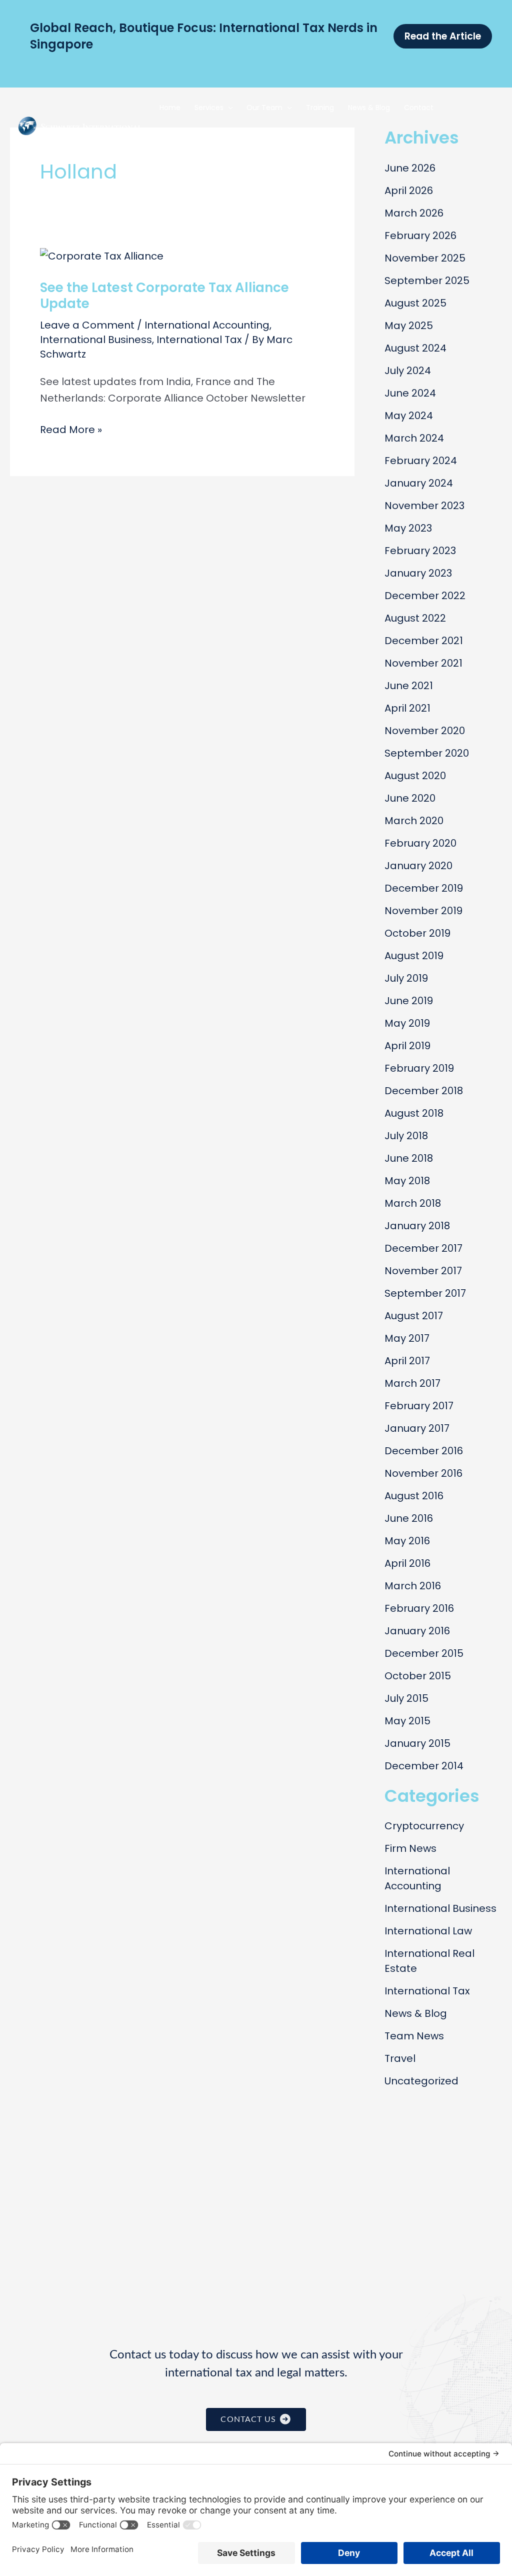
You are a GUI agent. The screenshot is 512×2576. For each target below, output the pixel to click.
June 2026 (410, 168)
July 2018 (406, 1136)
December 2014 (424, 1766)
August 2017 (414, 1316)
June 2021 (409, 686)
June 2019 (409, 1001)
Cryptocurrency (424, 1826)
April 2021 (407, 708)
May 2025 (409, 326)
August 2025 (415, 303)
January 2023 (418, 573)
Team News (414, 2036)
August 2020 (415, 776)
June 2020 (410, 798)
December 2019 (424, 888)
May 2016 (407, 1541)
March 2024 (414, 438)
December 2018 (424, 1091)
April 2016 (407, 1563)
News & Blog (416, 2013)
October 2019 (417, 933)
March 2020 (414, 821)
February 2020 (420, 843)
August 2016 (414, 1496)
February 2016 (419, 1608)
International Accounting (207, 325)
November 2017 (423, 1271)
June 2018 (409, 1158)
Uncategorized (421, 2081)
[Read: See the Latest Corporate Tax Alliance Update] (102, 256)
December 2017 (423, 1248)
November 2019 (423, 911)
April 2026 (409, 191)
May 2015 (407, 1721)
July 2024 (408, 371)
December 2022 (425, 596)
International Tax (199, 340)
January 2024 (419, 483)
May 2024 (409, 416)
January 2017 (417, 1428)
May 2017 (407, 1338)
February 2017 (419, 1406)
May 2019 (407, 1023)
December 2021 (424, 641)
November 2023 (424, 506)
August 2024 (415, 348)
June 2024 (410, 393)
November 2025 (425, 258)
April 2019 (407, 1046)
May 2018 (407, 1181)
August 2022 (415, 618)
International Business (96, 340)
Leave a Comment (87, 325)
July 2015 (406, 1698)
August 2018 (414, 1113)
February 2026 (420, 236)
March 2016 (413, 1586)
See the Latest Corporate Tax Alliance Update (164, 296)
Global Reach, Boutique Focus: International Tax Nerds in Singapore (204, 36)
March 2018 (413, 1203)
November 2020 (425, 731)
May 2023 (408, 528)
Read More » (71, 430)
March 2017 (412, 1383)
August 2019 (414, 956)
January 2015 (417, 1743)
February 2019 (419, 1068)
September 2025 (427, 281)
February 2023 (420, 551)
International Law (428, 1931)
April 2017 (407, 1361)
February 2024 (421, 461)
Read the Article (443, 36)
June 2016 (409, 1518)
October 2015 (418, 1676)
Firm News (410, 1848)
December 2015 (424, 1653)
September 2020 (427, 753)
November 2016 (423, 1473)
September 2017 (425, 1293)
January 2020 (418, 866)
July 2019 (406, 978)
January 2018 (417, 1226)
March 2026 (414, 213)
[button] (228, 108)
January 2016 (417, 1631)
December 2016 (424, 1451)
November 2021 (423, 663)
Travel (400, 2058)
